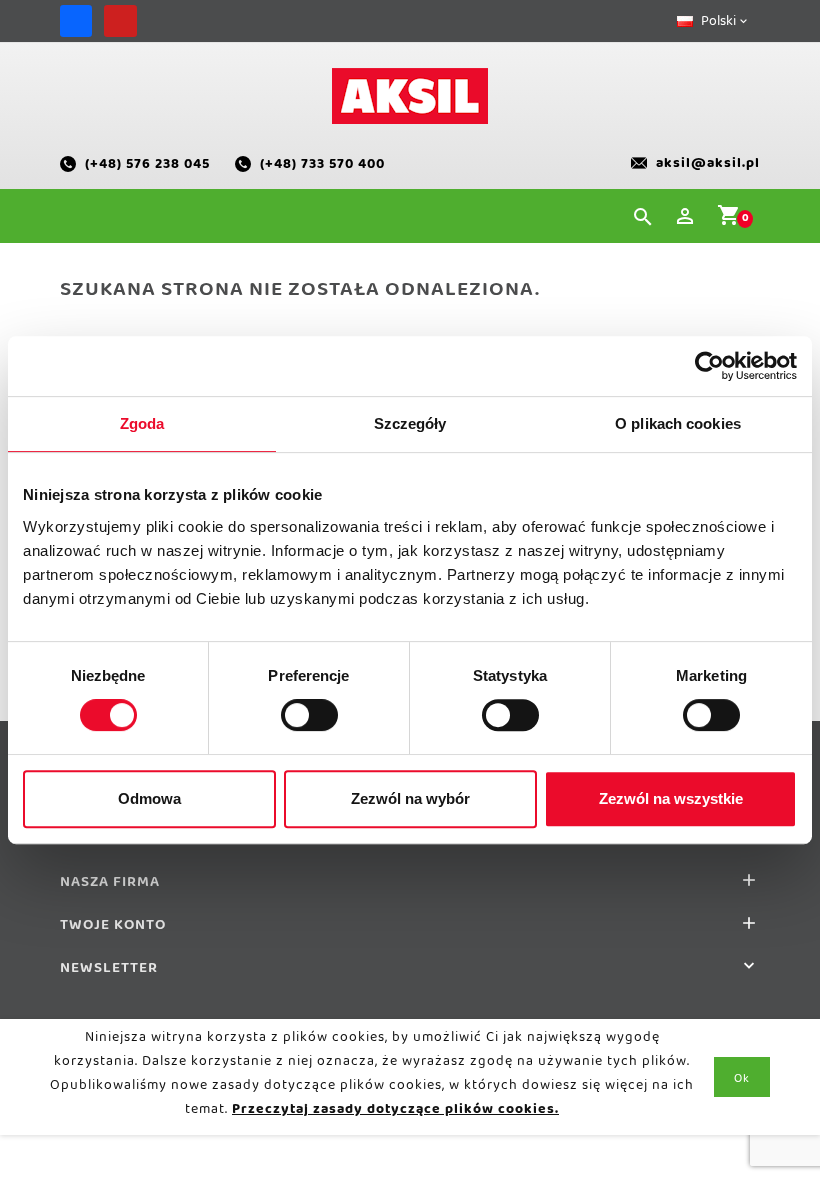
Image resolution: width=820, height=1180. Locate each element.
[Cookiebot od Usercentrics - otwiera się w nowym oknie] (709, 366)
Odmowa (149, 798)
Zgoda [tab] (142, 423)
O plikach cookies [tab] (678, 423)
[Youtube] (120, 21)
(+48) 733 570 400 (322, 167)
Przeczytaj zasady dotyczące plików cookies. (395, 1113)
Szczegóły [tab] (410, 423)
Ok (742, 1082)
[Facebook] (76, 21)
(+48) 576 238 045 (147, 167)
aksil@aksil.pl (708, 167)
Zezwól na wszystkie (671, 798)
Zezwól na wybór (410, 798)
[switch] (309, 715)
